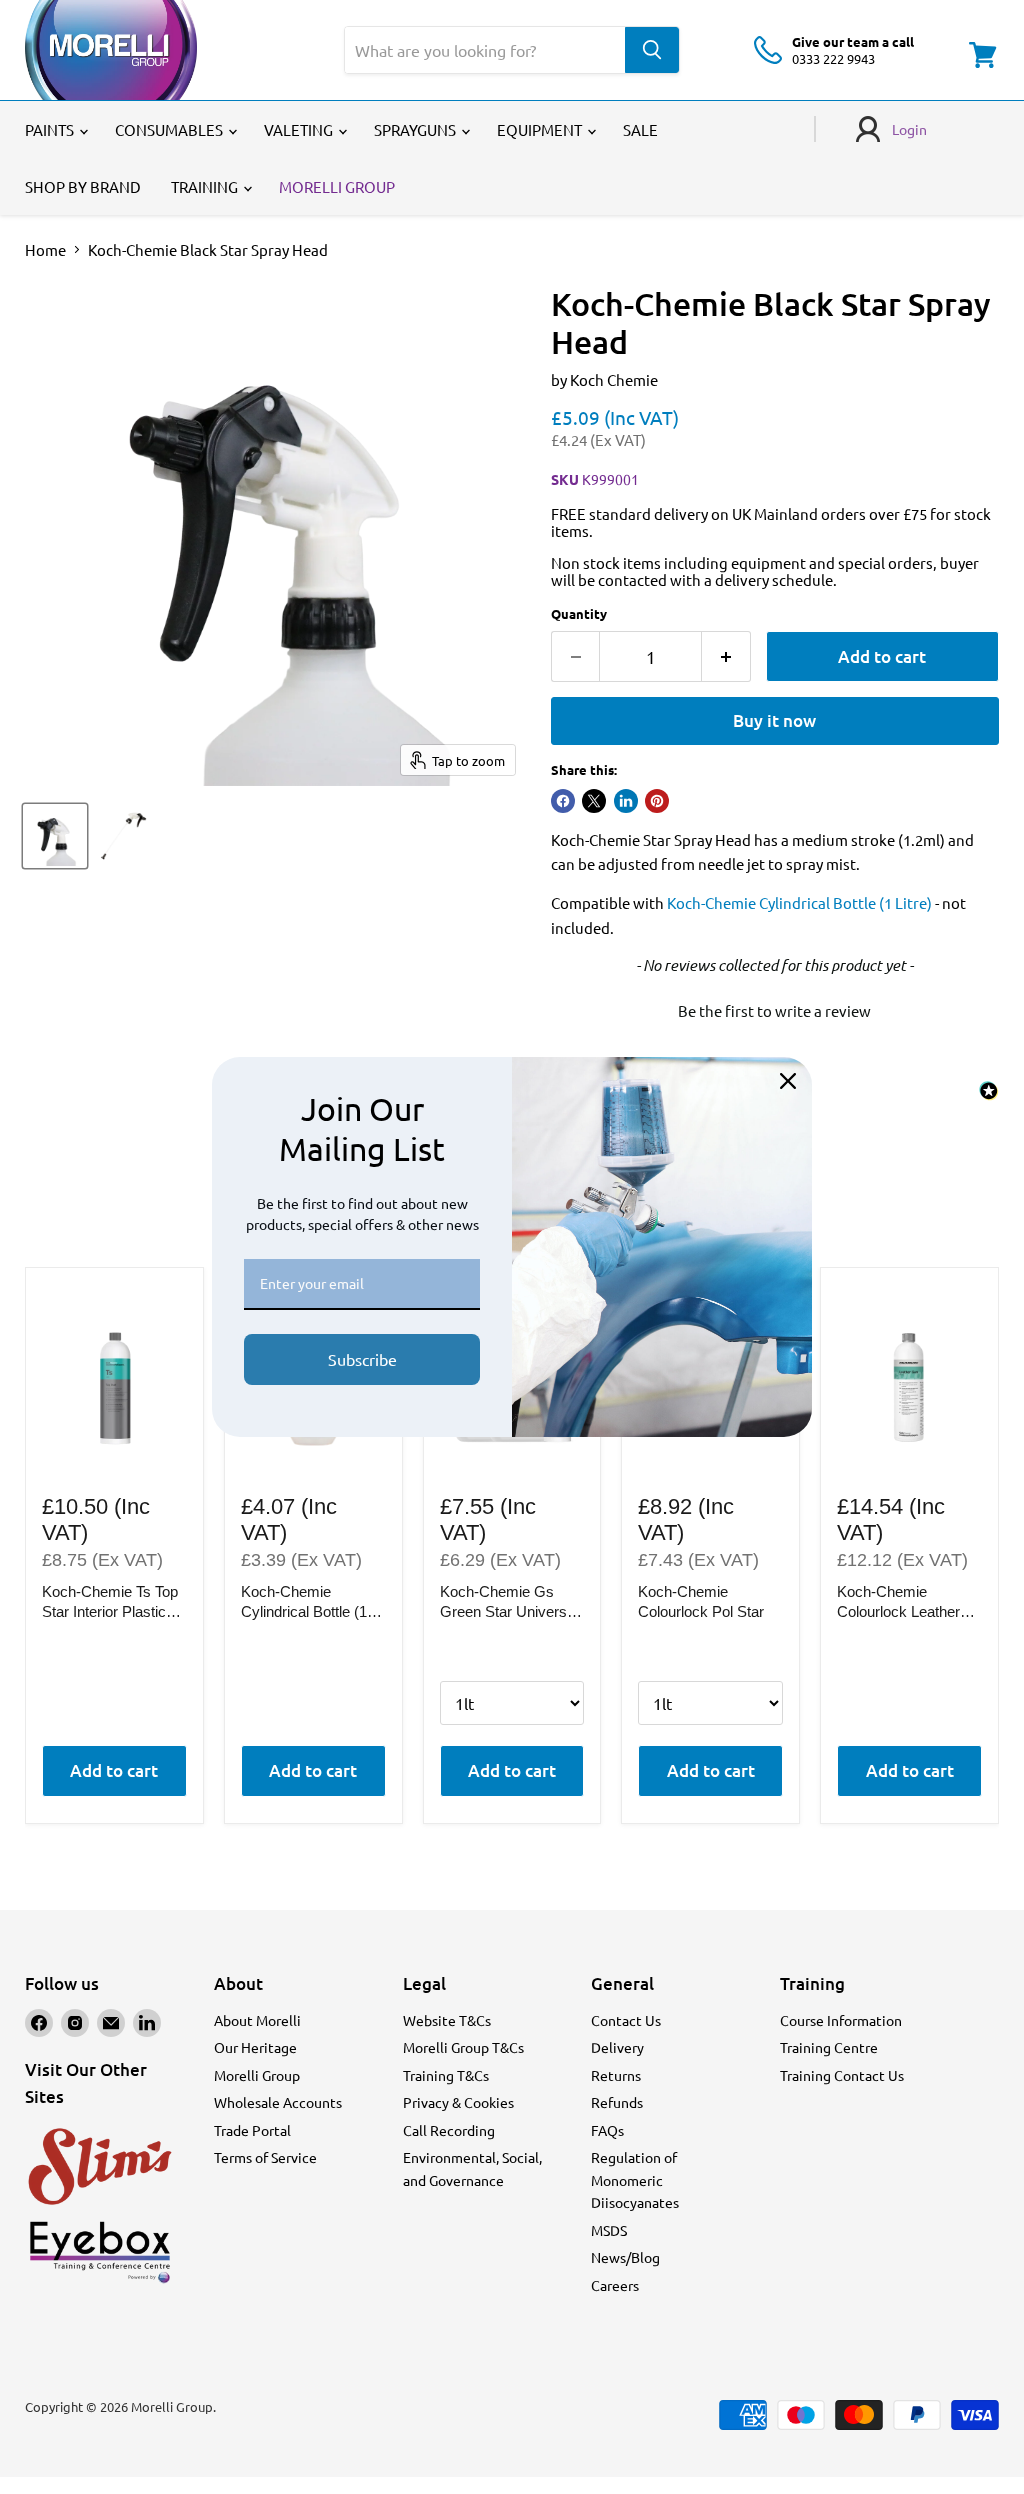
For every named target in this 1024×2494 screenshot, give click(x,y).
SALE (640, 129)
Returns (616, 2075)
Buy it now (774, 720)
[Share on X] (594, 801)
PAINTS (51, 129)
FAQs (607, 2130)
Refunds (617, 2102)
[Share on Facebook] (563, 801)
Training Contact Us (842, 2075)
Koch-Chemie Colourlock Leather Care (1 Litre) (898, 1602)
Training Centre (829, 2047)
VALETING (300, 129)
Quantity (579, 613)
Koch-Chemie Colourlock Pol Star (701, 1601)
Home (45, 249)
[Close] (788, 1081)
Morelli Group (257, 2075)
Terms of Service (265, 2157)
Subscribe (362, 1359)
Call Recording (449, 2130)
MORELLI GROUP (337, 186)
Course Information (841, 2020)
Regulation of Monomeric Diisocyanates (635, 2179)
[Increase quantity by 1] (726, 656)
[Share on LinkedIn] (626, 801)
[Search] (652, 50)
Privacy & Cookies (458, 2102)
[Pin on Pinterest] (657, 801)
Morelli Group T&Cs (463, 2047)
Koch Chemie (614, 379)
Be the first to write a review (774, 1010)
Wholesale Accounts (278, 2102)
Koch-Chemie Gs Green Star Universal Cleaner (509, 1602)
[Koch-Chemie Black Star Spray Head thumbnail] (55, 836)
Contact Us (626, 2020)
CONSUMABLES (170, 129)
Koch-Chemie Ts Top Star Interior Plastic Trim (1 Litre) (110, 1602)
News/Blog (625, 2257)
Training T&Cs (446, 2075)
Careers (615, 2285)
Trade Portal (252, 2130)
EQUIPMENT (541, 129)
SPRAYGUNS (416, 129)
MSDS (609, 2230)
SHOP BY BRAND (83, 186)
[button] (775, 1008)
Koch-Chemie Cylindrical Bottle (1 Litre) (799, 902)
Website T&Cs (447, 2020)
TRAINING (206, 186)
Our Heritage (255, 2047)
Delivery (617, 2047)
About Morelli (257, 2020)
